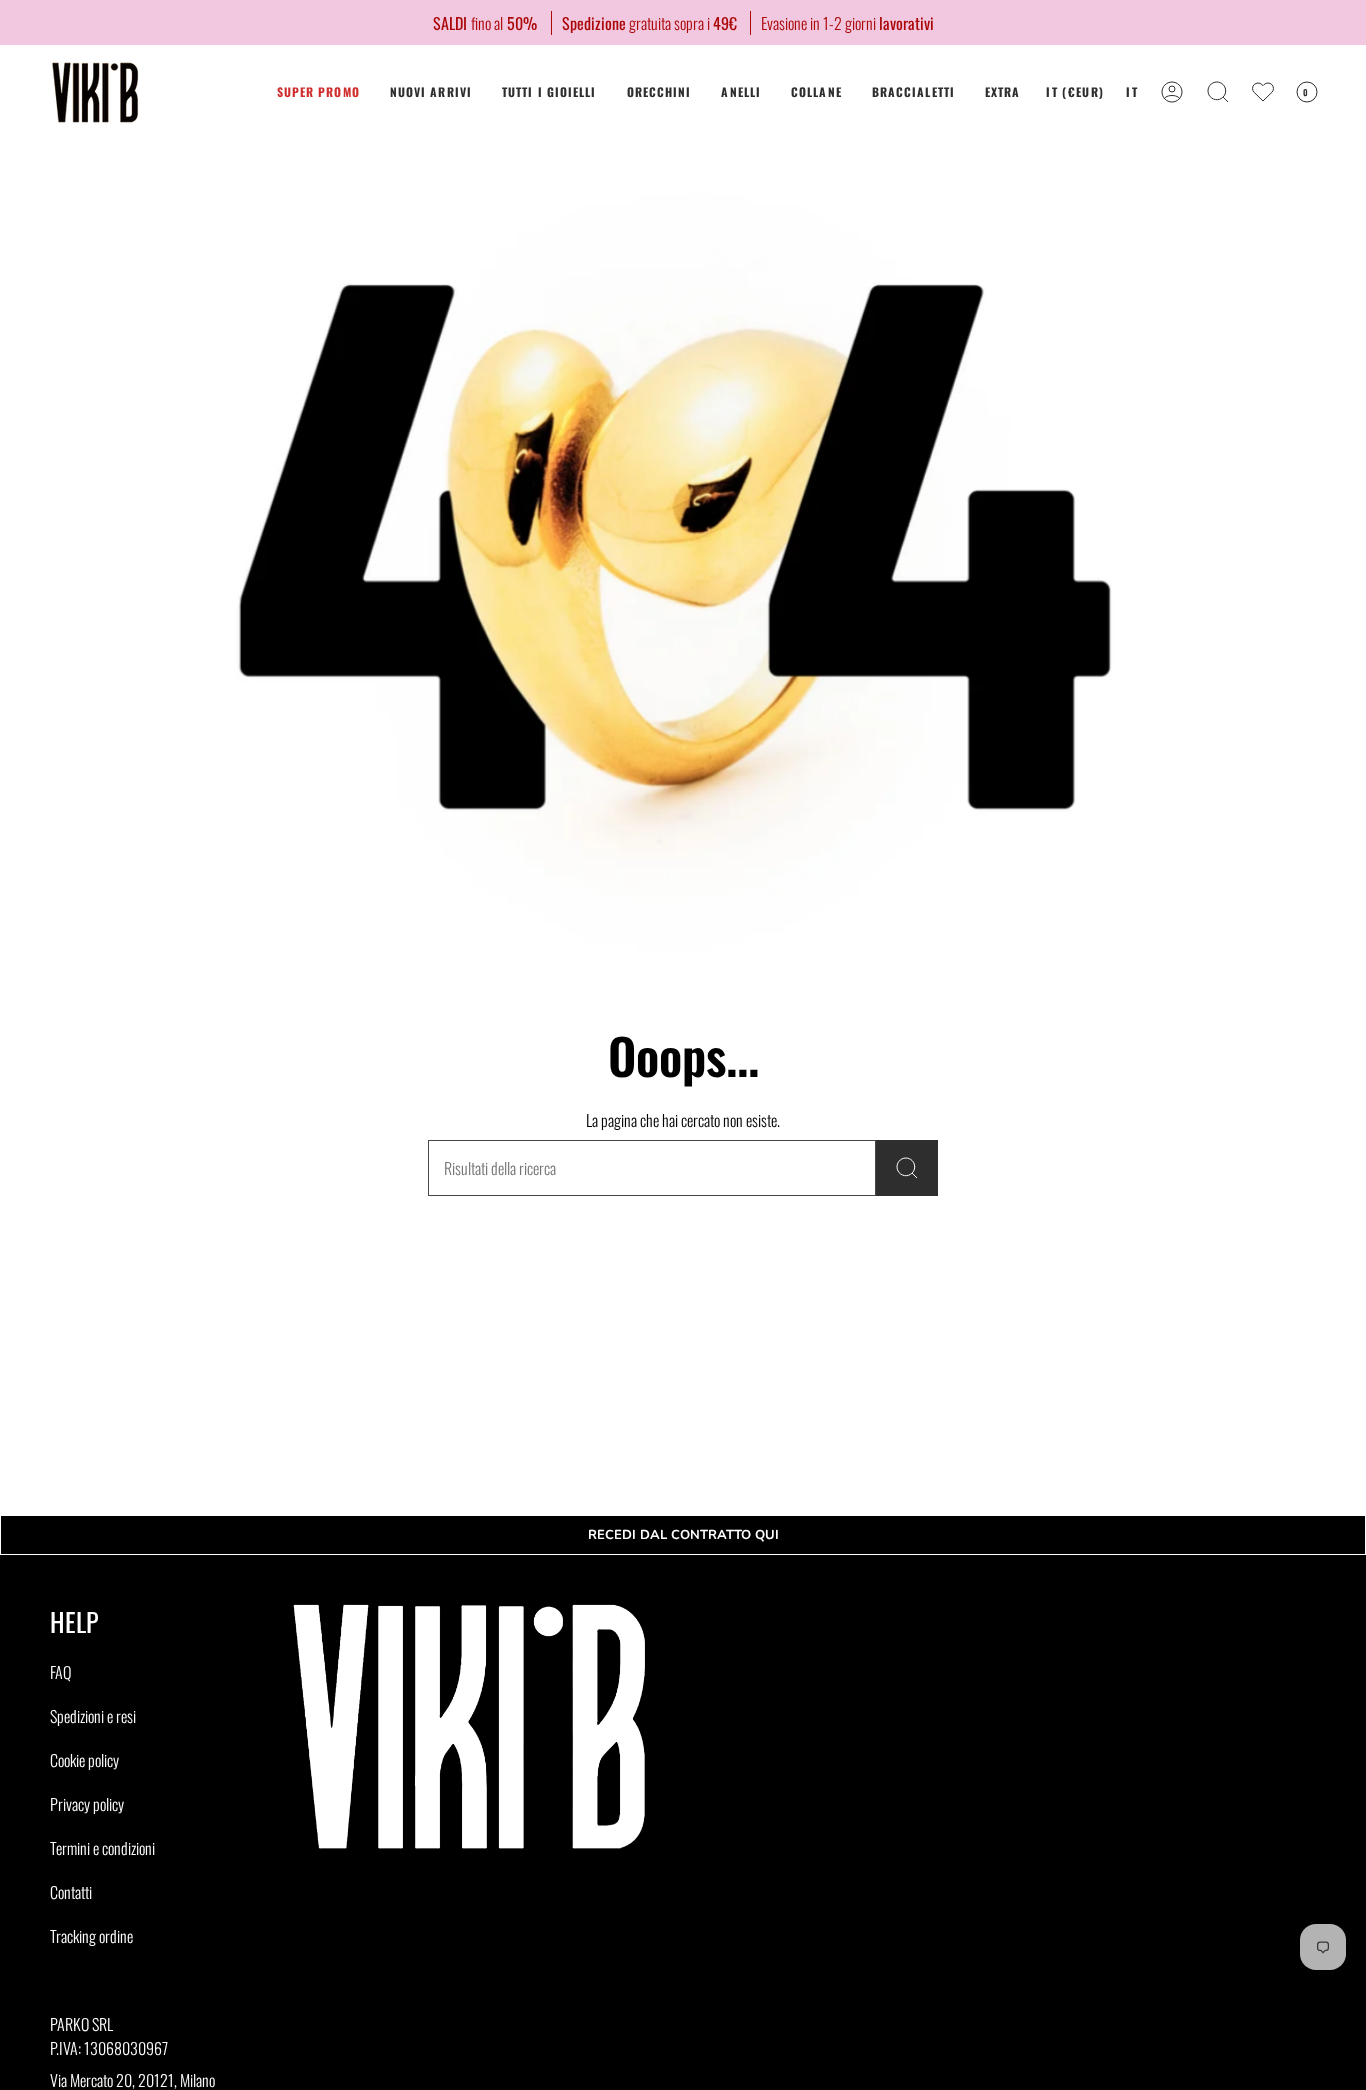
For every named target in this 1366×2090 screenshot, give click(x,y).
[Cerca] (907, 1168)
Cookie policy (84, 1760)
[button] (659, 92)
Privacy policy (87, 1804)
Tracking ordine (91, 1936)
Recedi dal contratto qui (683, 1535)
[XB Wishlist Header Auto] (1263, 92)
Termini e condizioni (102, 1848)
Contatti (71, 1892)
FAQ (60, 1672)
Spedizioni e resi (93, 1716)
